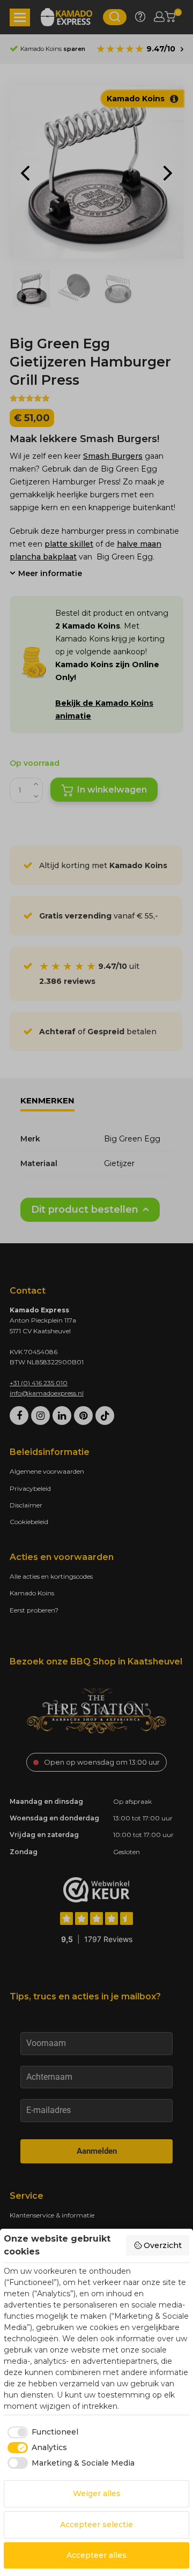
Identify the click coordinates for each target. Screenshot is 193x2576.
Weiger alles (97, 2493)
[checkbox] (41, 2432)
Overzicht (163, 2245)
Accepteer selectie (96, 2525)
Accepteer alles (96, 2555)
